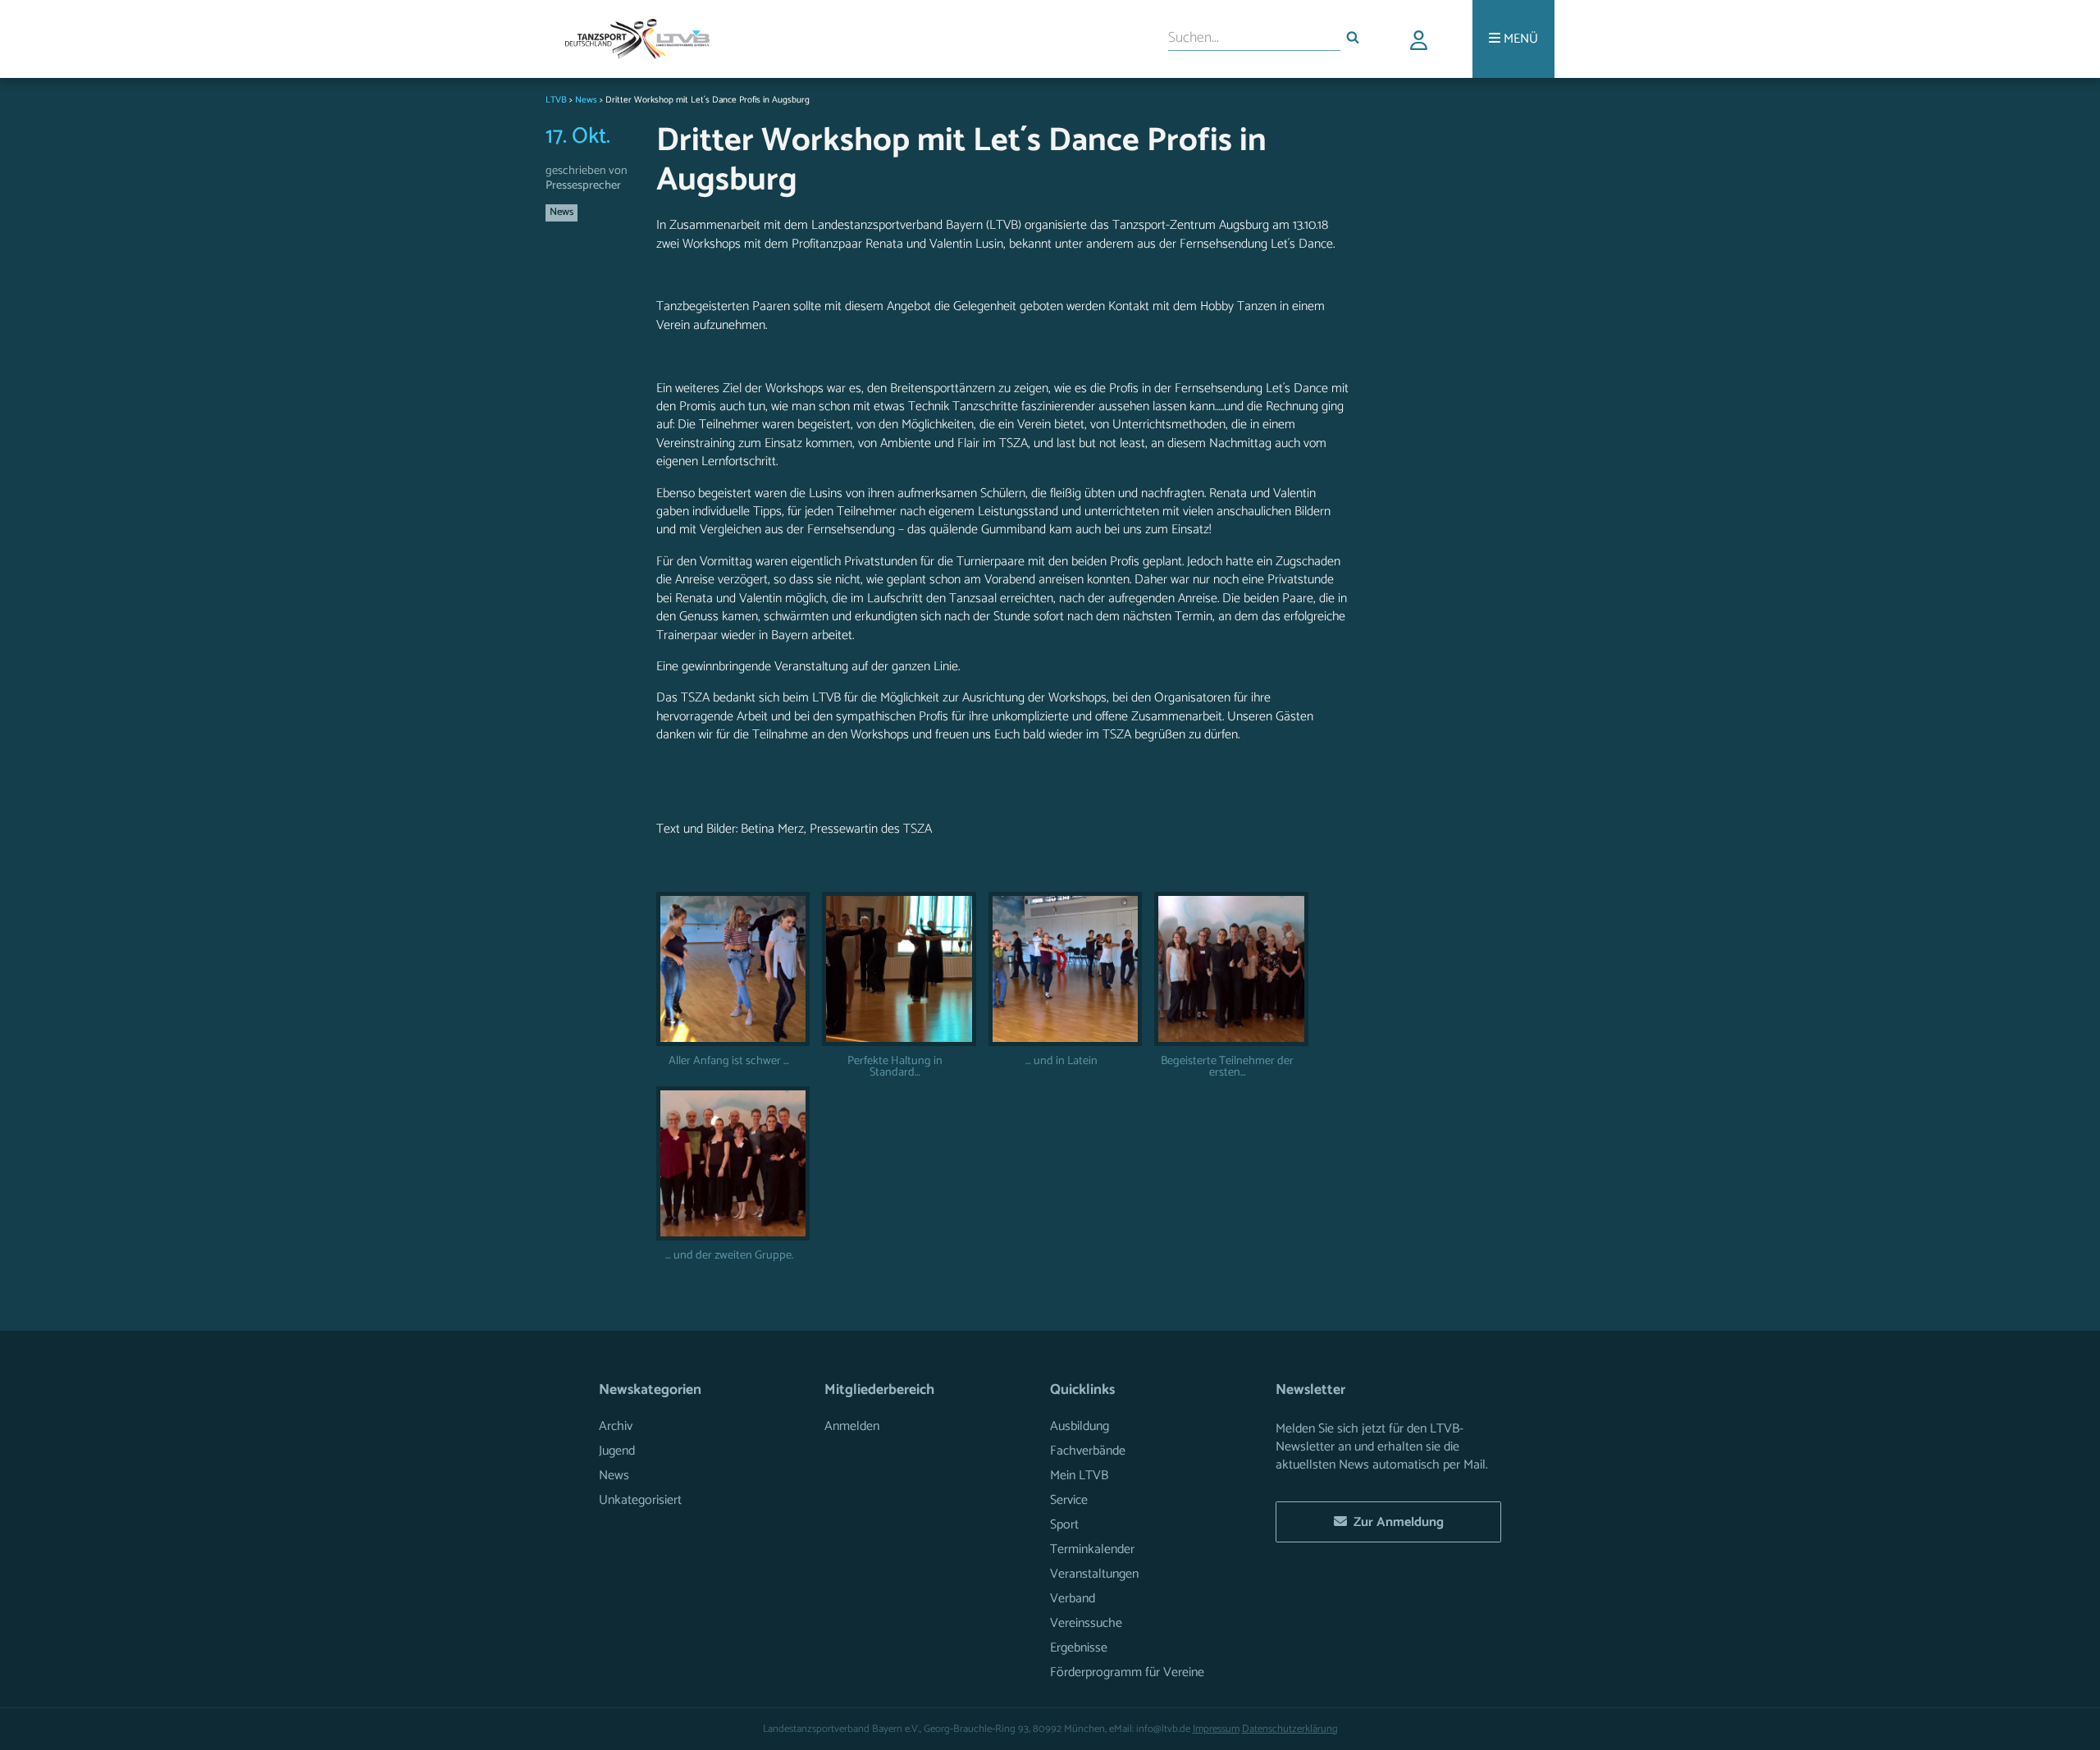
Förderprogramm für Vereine (1127, 1672)
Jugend (617, 1451)
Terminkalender (1092, 1549)
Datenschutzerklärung (1290, 1729)
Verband (1073, 1599)
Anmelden (852, 1426)
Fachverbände (1088, 1451)
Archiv (616, 1426)
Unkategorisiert (640, 1500)
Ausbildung (1080, 1426)
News (562, 212)
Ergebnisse (1079, 1648)
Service (1069, 1500)
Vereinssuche (1086, 1623)
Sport (1064, 1525)
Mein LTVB (1079, 1476)
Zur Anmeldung (1395, 1522)
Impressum (1216, 1729)
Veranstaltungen (1094, 1574)
